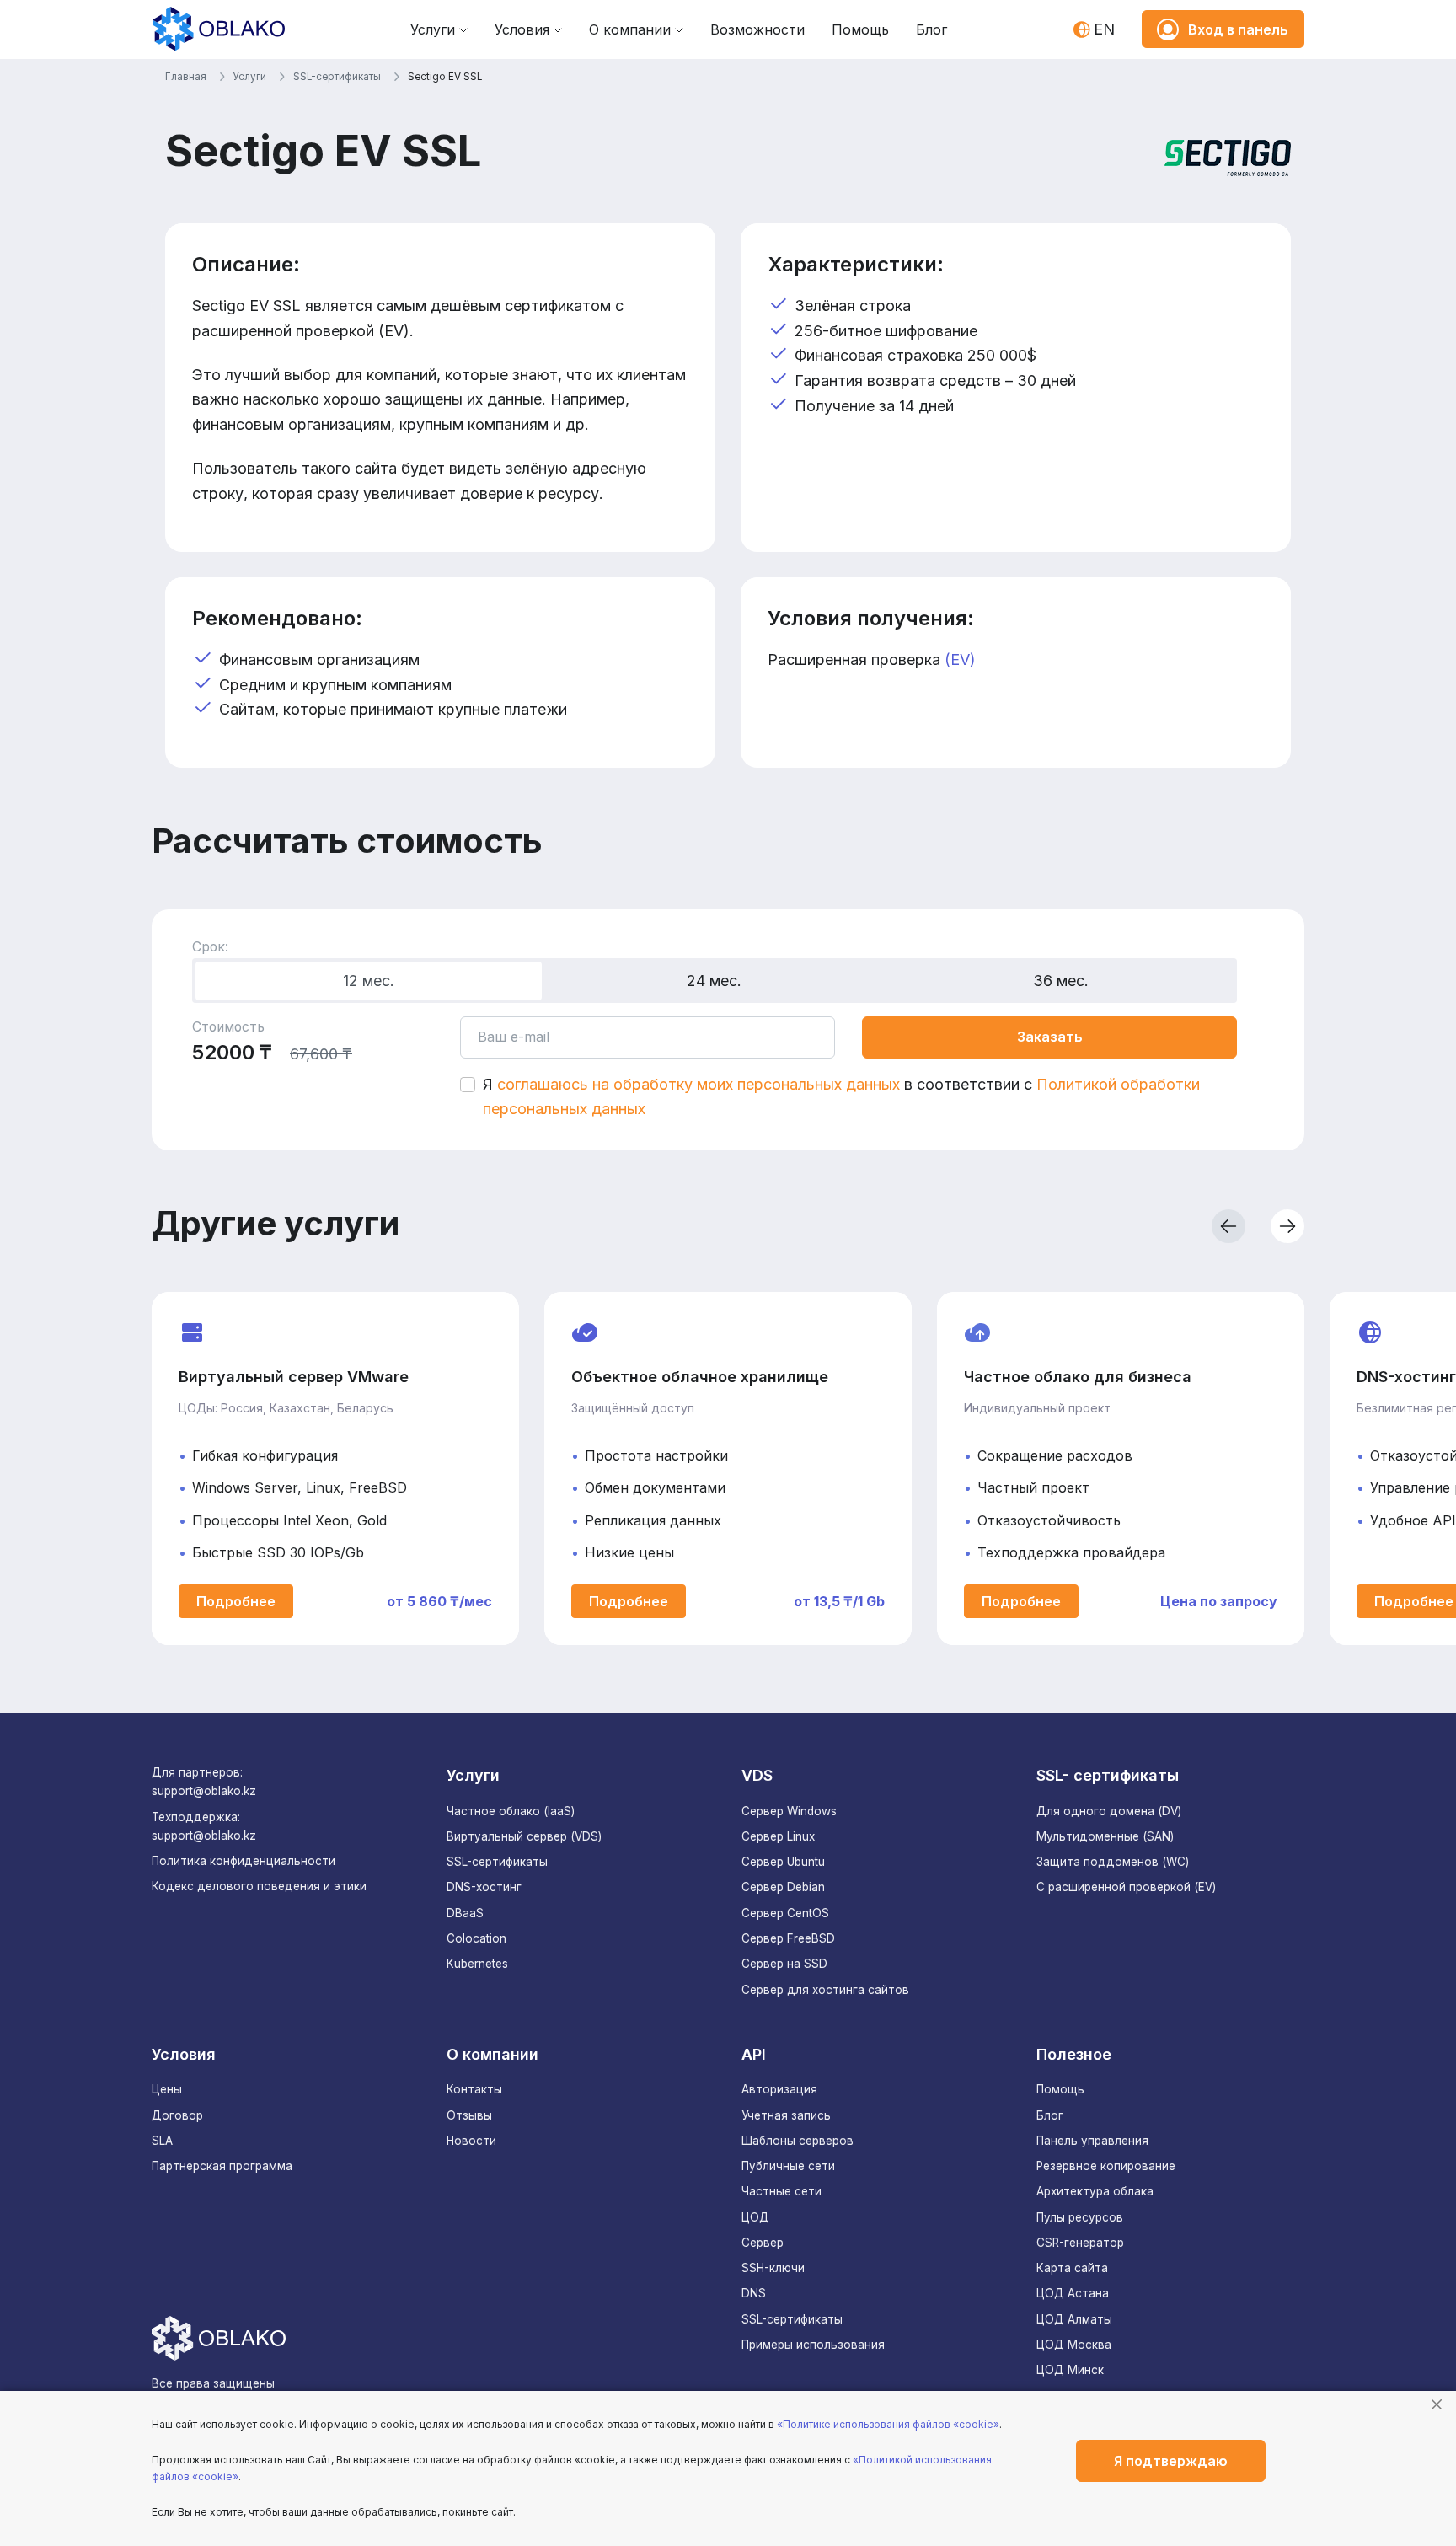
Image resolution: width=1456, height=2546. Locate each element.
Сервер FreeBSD (788, 1938)
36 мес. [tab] (1061, 981)
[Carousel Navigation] (1023, 1226)
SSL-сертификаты (497, 1862)
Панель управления (1092, 2141)
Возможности (757, 29)
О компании (630, 29)
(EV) (960, 659)
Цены (167, 2089)
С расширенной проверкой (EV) (1126, 1887)
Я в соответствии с (841, 1097)
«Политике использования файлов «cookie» (888, 2424)
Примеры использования (813, 2345)
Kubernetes (477, 1964)
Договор (177, 2115)
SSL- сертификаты (1108, 1775)
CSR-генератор (1080, 2243)
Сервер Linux (778, 1836)
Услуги (433, 29)
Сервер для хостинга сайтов (825, 1990)
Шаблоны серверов (798, 2141)
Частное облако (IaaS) (511, 1811)
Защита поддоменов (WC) (1113, 1862)
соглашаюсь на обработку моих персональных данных (699, 1084)
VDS (757, 1775)
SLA (162, 2141)
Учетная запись (786, 2115)
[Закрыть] (1437, 2404)
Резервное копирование (1106, 2166)
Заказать (1050, 1037)
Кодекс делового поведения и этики (259, 1886)
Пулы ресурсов (1080, 2217)
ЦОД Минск (1070, 2370)
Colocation (476, 1938)
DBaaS (465, 1913)
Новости (471, 2141)
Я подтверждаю (1171, 2461)
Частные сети (782, 2191)
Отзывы (469, 2115)
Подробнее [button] (236, 1601)
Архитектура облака (1095, 2191)
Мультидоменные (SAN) (1105, 1836)
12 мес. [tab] (369, 981)
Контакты (474, 2089)
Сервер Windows (789, 1811)
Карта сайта (1072, 2268)
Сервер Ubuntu (783, 1862)
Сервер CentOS (785, 1913)
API (754, 2054)
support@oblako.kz (204, 1791)
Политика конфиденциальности (244, 1861)
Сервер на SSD (784, 1964)
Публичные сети (788, 2166)
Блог (931, 29)
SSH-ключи (773, 2268)
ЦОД (755, 2217)
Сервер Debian (783, 1887)
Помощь (860, 29)
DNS (754, 2293)
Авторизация (779, 2089)
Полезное (1074, 2054)
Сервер (763, 2243)
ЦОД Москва (1074, 2345)
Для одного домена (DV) (1109, 1811)
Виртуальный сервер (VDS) (524, 1836)
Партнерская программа (222, 2166)
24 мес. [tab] (714, 981)
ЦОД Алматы (1074, 2319)
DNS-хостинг (484, 1887)
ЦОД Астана (1073, 2293)
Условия (522, 29)
